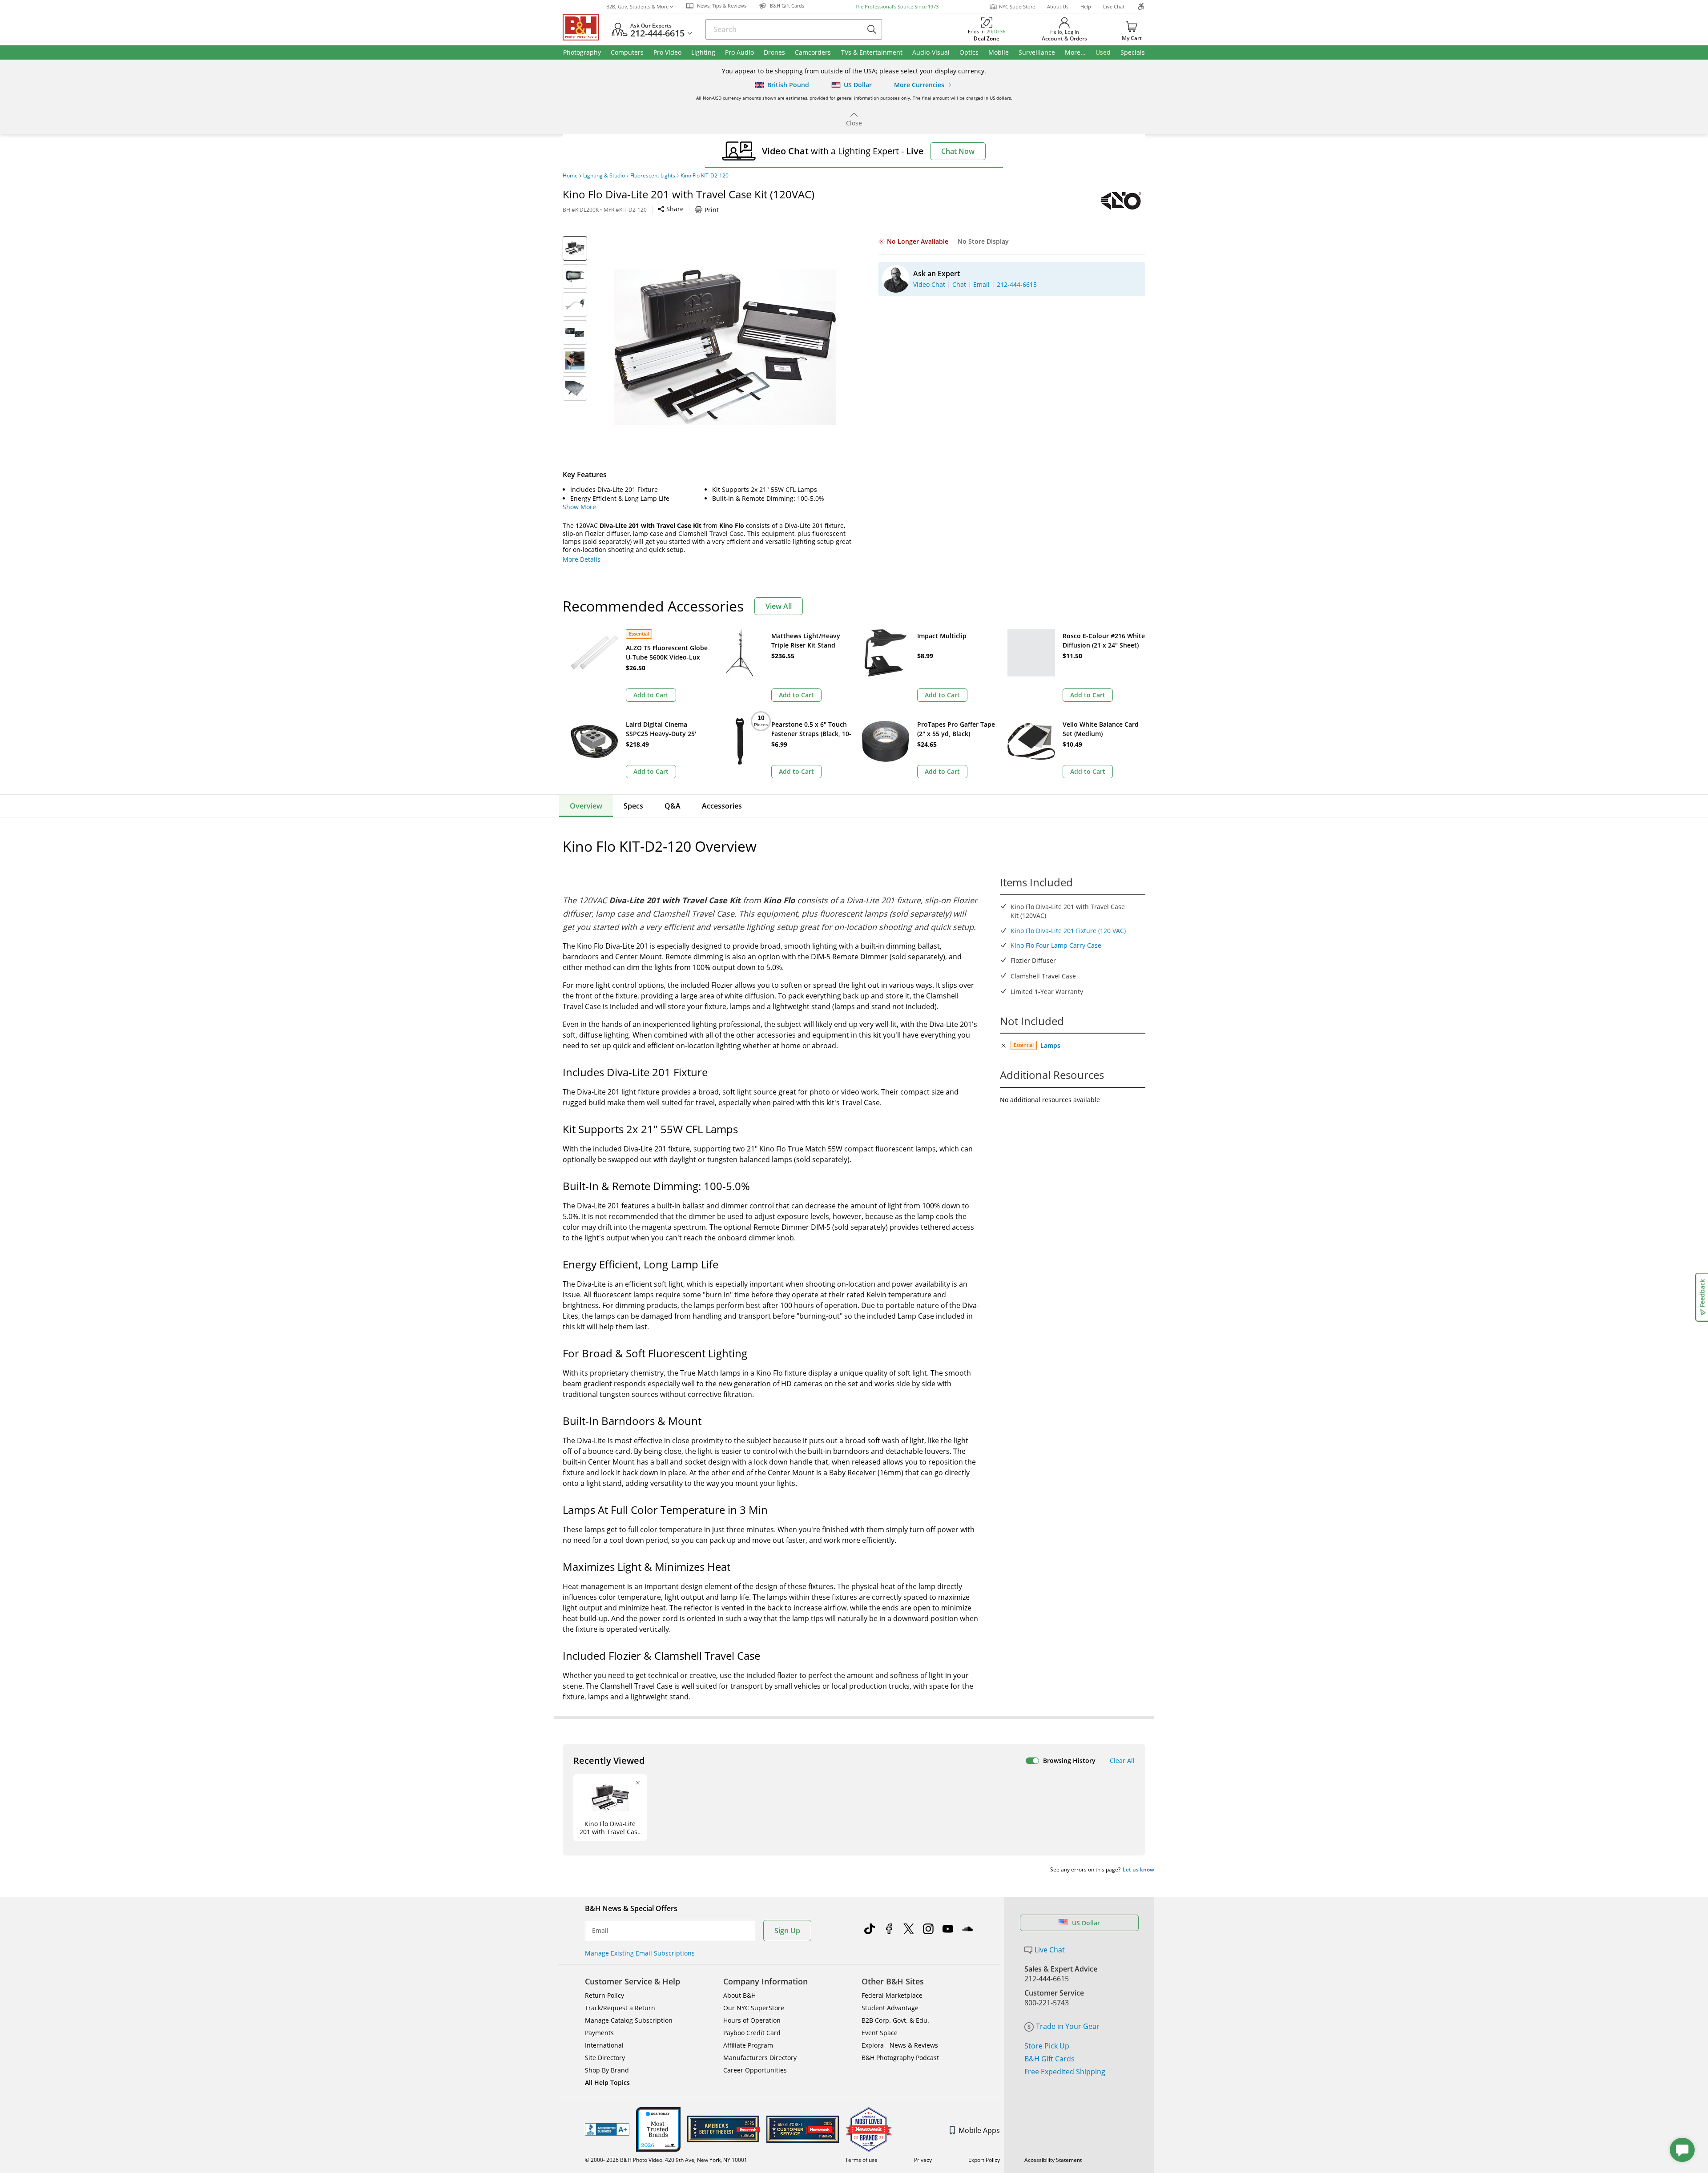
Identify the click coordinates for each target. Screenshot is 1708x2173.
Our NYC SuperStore (754, 2008)
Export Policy (984, 2160)
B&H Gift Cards (1049, 2059)
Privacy (923, 2160)
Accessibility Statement (1053, 2160)
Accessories (722, 806)
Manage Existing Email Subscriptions (640, 1953)
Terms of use (861, 2160)
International (604, 2045)
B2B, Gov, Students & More (637, 6)
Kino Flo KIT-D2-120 (705, 176)
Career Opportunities (755, 2070)
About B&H (739, 1995)
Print (712, 210)
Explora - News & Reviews (900, 2045)
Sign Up (787, 1931)
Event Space (880, 2033)
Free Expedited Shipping (1065, 2072)
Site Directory (605, 2058)
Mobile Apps (979, 2130)
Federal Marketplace (892, 1995)
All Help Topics (607, 2082)
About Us (1058, 6)
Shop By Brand (607, 2070)
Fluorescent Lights (653, 176)
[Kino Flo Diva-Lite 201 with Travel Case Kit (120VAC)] (725, 347)
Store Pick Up (1047, 2046)
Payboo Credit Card (752, 2033)
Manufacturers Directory (760, 2058)
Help (1086, 6)
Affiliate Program (748, 2045)
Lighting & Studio (604, 176)
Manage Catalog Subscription (629, 2020)
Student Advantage (890, 2008)
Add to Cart (651, 695)
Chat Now (958, 151)
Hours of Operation (752, 2020)
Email (600, 1931)
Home (570, 176)
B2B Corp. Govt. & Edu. (895, 2020)
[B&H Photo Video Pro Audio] (584, 27)
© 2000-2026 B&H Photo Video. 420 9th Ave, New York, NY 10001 (666, 2160)
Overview (586, 806)
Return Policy (604, 1995)
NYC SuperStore (1017, 6)
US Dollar (1086, 1923)
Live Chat (1114, 6)
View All (779, 606)
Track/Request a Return (620, 2008)
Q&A (673, 806)
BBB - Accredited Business (607, 2129)
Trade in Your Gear (1068, 2026)
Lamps (1050, 1045)
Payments (599, 2033)
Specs (633, 806)
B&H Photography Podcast (900, 2058)
